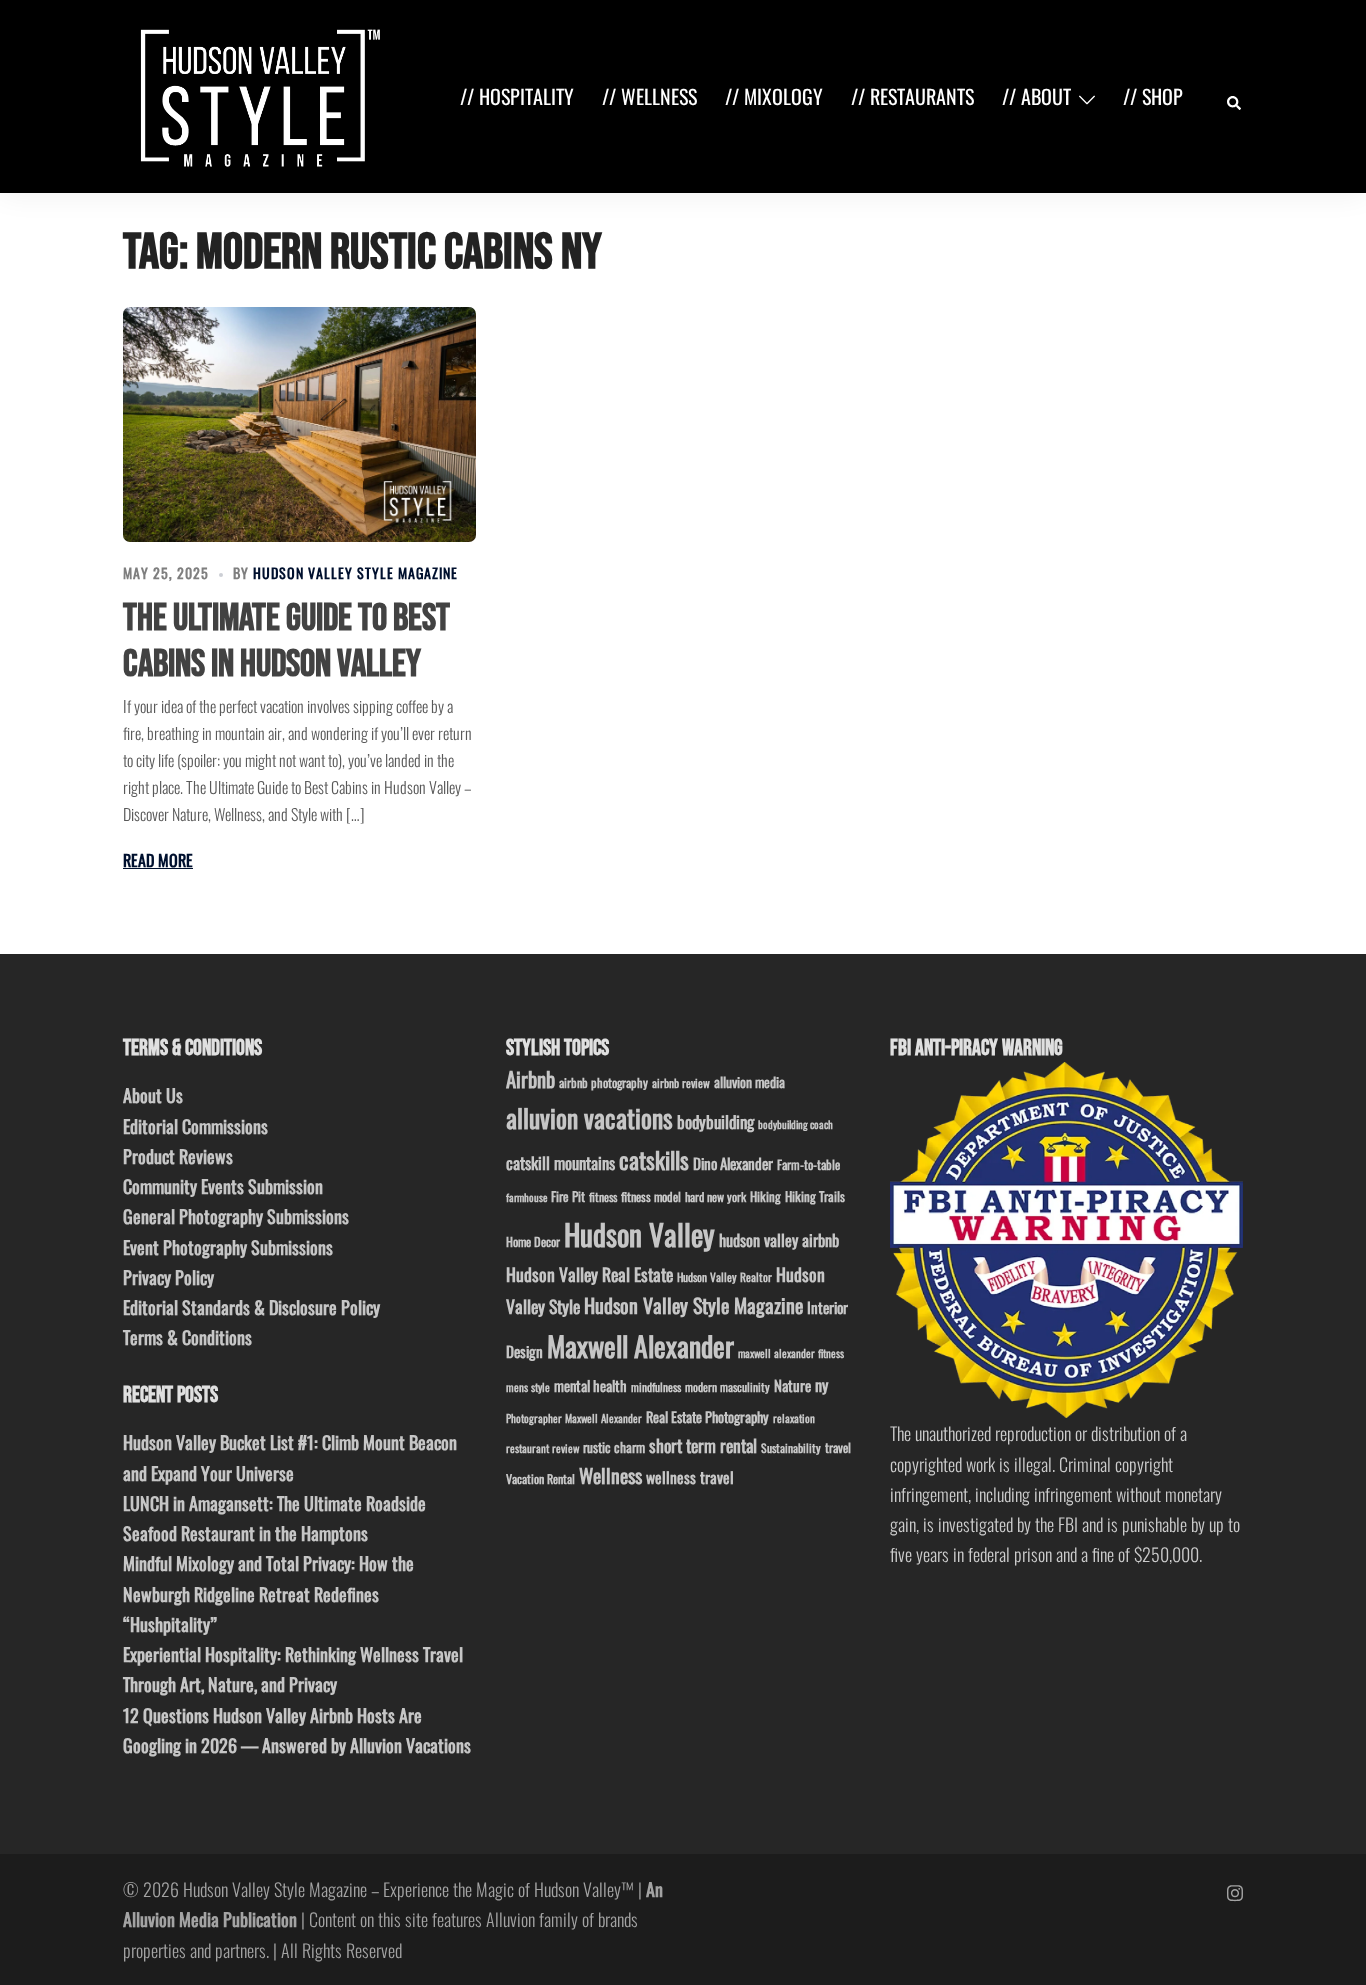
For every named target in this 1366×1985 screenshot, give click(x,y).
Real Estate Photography (707, 1416)
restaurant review (542, 1448)
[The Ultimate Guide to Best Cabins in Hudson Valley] (299, 424)
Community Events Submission (223, 1186)
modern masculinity (727, 1386)
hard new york (715, 1196)
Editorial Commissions (195, 1126)
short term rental (703, 1445)
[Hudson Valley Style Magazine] (256, 94)
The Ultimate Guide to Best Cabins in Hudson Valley (286, 641)
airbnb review (681, 1082)
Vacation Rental (540, 1478)
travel (838, 1447)
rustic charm (614, 1447)
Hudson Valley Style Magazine (355, 572)
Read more (158, 860)
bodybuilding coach (795, 1124)
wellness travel (690, 1476)
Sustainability (791, 1447)
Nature (792, 1385)
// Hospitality (517, 96)
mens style (528, 1387)
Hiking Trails (815, 1196)
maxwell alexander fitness (791, 1353)
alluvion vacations (589, 1117)
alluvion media (749, 1081)
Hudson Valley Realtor (724, 1276)
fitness (603, 1196)
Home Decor (533, 1241)
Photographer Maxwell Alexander (574, 1418)
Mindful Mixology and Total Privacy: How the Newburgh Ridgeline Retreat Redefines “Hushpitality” (268, 1593)
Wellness (610, 1475)
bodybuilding (715, 1121)
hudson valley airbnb (779, 1240)
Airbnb (530, 1078)
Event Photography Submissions (228, 1247)
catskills (654, 1159)
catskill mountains (560, 1162)
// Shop (1153, 96)
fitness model (651, 1196)
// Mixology (774, 96)
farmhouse (526, 1197)
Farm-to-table (808, 1164)
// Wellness (649, 96)
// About (1036, 96)
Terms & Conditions (187, 1337)
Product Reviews (178, 1156)
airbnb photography (603, 1082)
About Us (153, 1095)
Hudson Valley (639, 1233)
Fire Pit (568, 1196)
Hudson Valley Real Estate (589, 1274)
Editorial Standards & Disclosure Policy (251, 1307)
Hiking (765, 1196)
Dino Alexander (733, 1163)
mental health (590, 1385)
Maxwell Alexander (640, 1345)
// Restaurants (912, 96)
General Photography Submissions (236, 1216)
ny (821, 1385)
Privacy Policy (168, 1277)
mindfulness (656, 1386)
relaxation (794, 1418)
